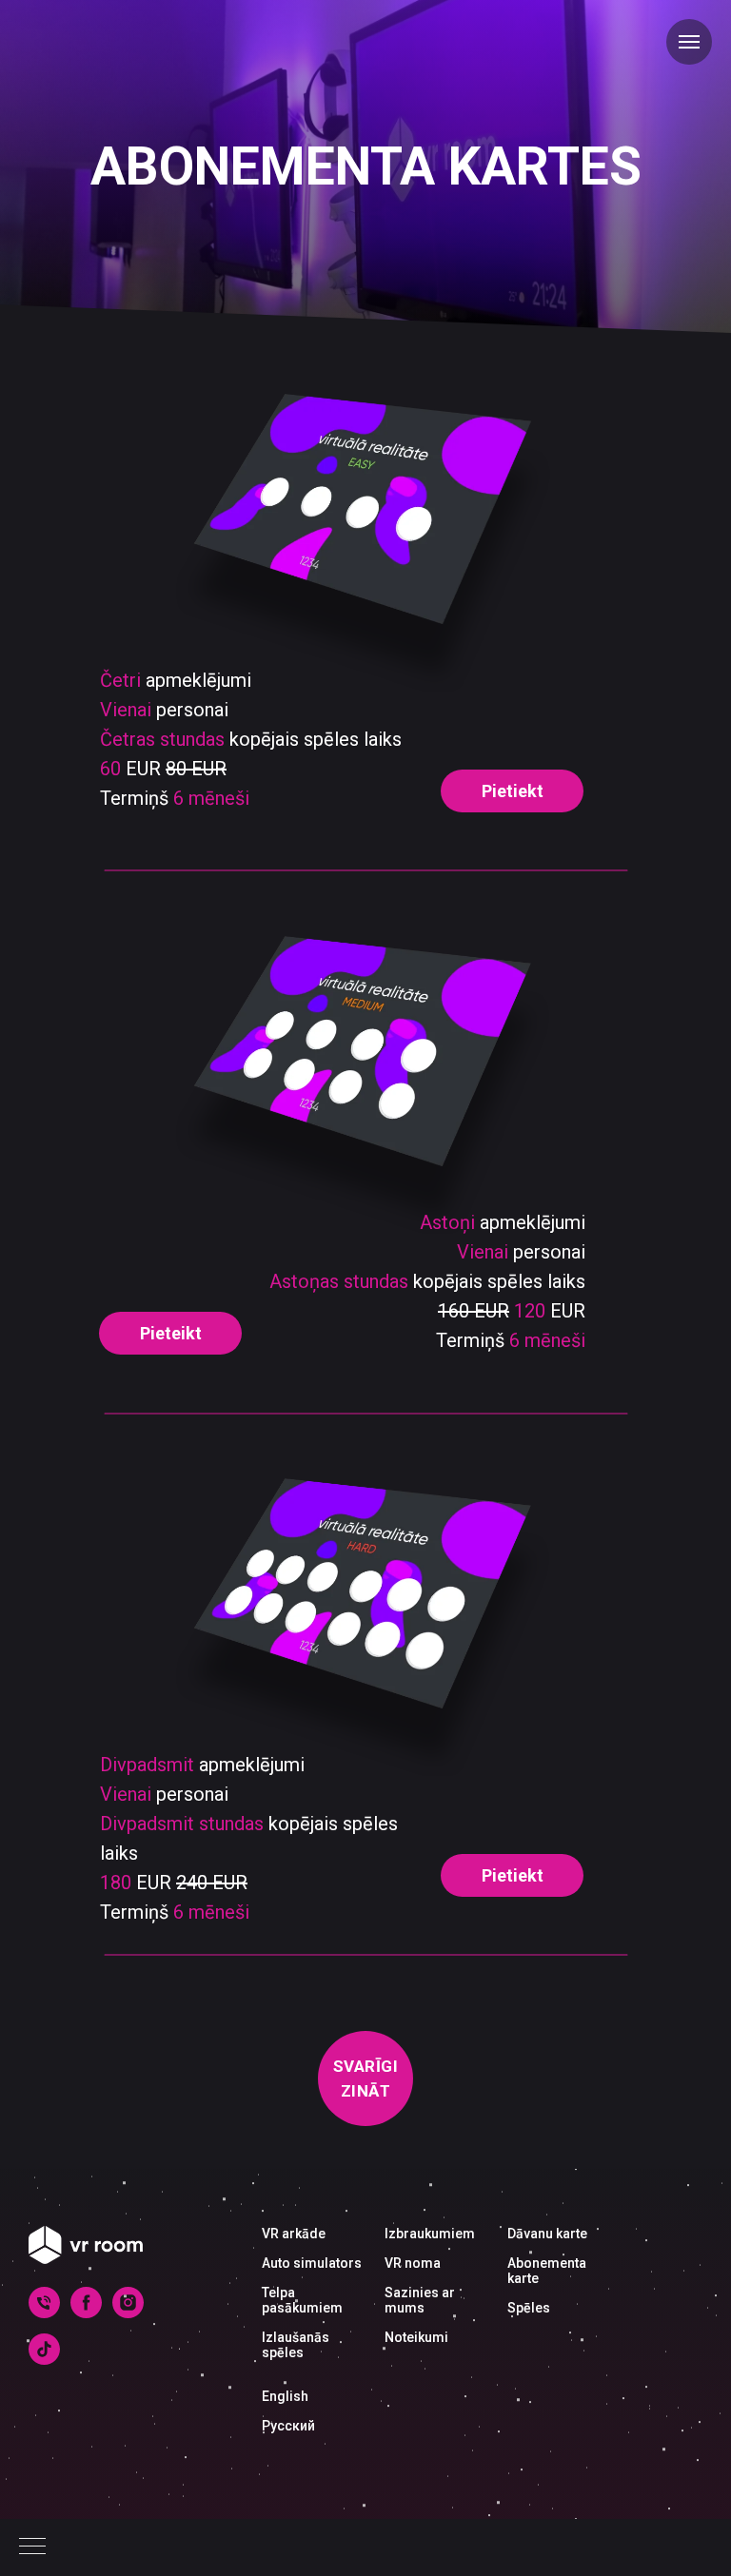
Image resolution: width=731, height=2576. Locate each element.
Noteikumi (416, 2337)
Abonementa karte (547, 2271)
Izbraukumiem (430, 2234)
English (285, 2396)
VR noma (413, 2263)
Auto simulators (312, 2263)
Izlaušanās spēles (296, 2345)
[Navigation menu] (32, 2547)
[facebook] (86, 2313)
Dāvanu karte (547, 2234)
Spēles (529, 2308)
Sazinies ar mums (420, 2300)
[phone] (44, 2313)
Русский (288, 2426)
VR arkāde (294, 2234)
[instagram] (128, 2313)
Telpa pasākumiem (302, 2300)
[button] (512, 791)
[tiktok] (44, 2360)
